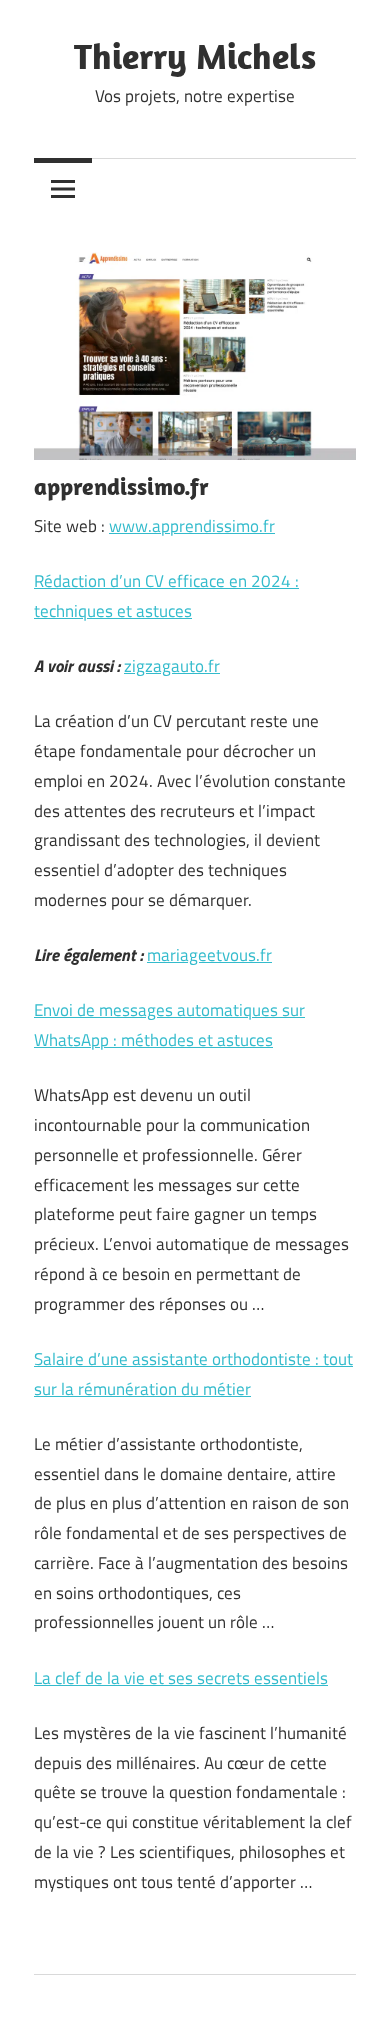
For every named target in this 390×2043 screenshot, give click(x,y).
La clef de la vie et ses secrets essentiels (181, 1678)
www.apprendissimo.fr (192, 526)
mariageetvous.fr (209, 955)
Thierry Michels (195, 55)
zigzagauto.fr (172, 666)
